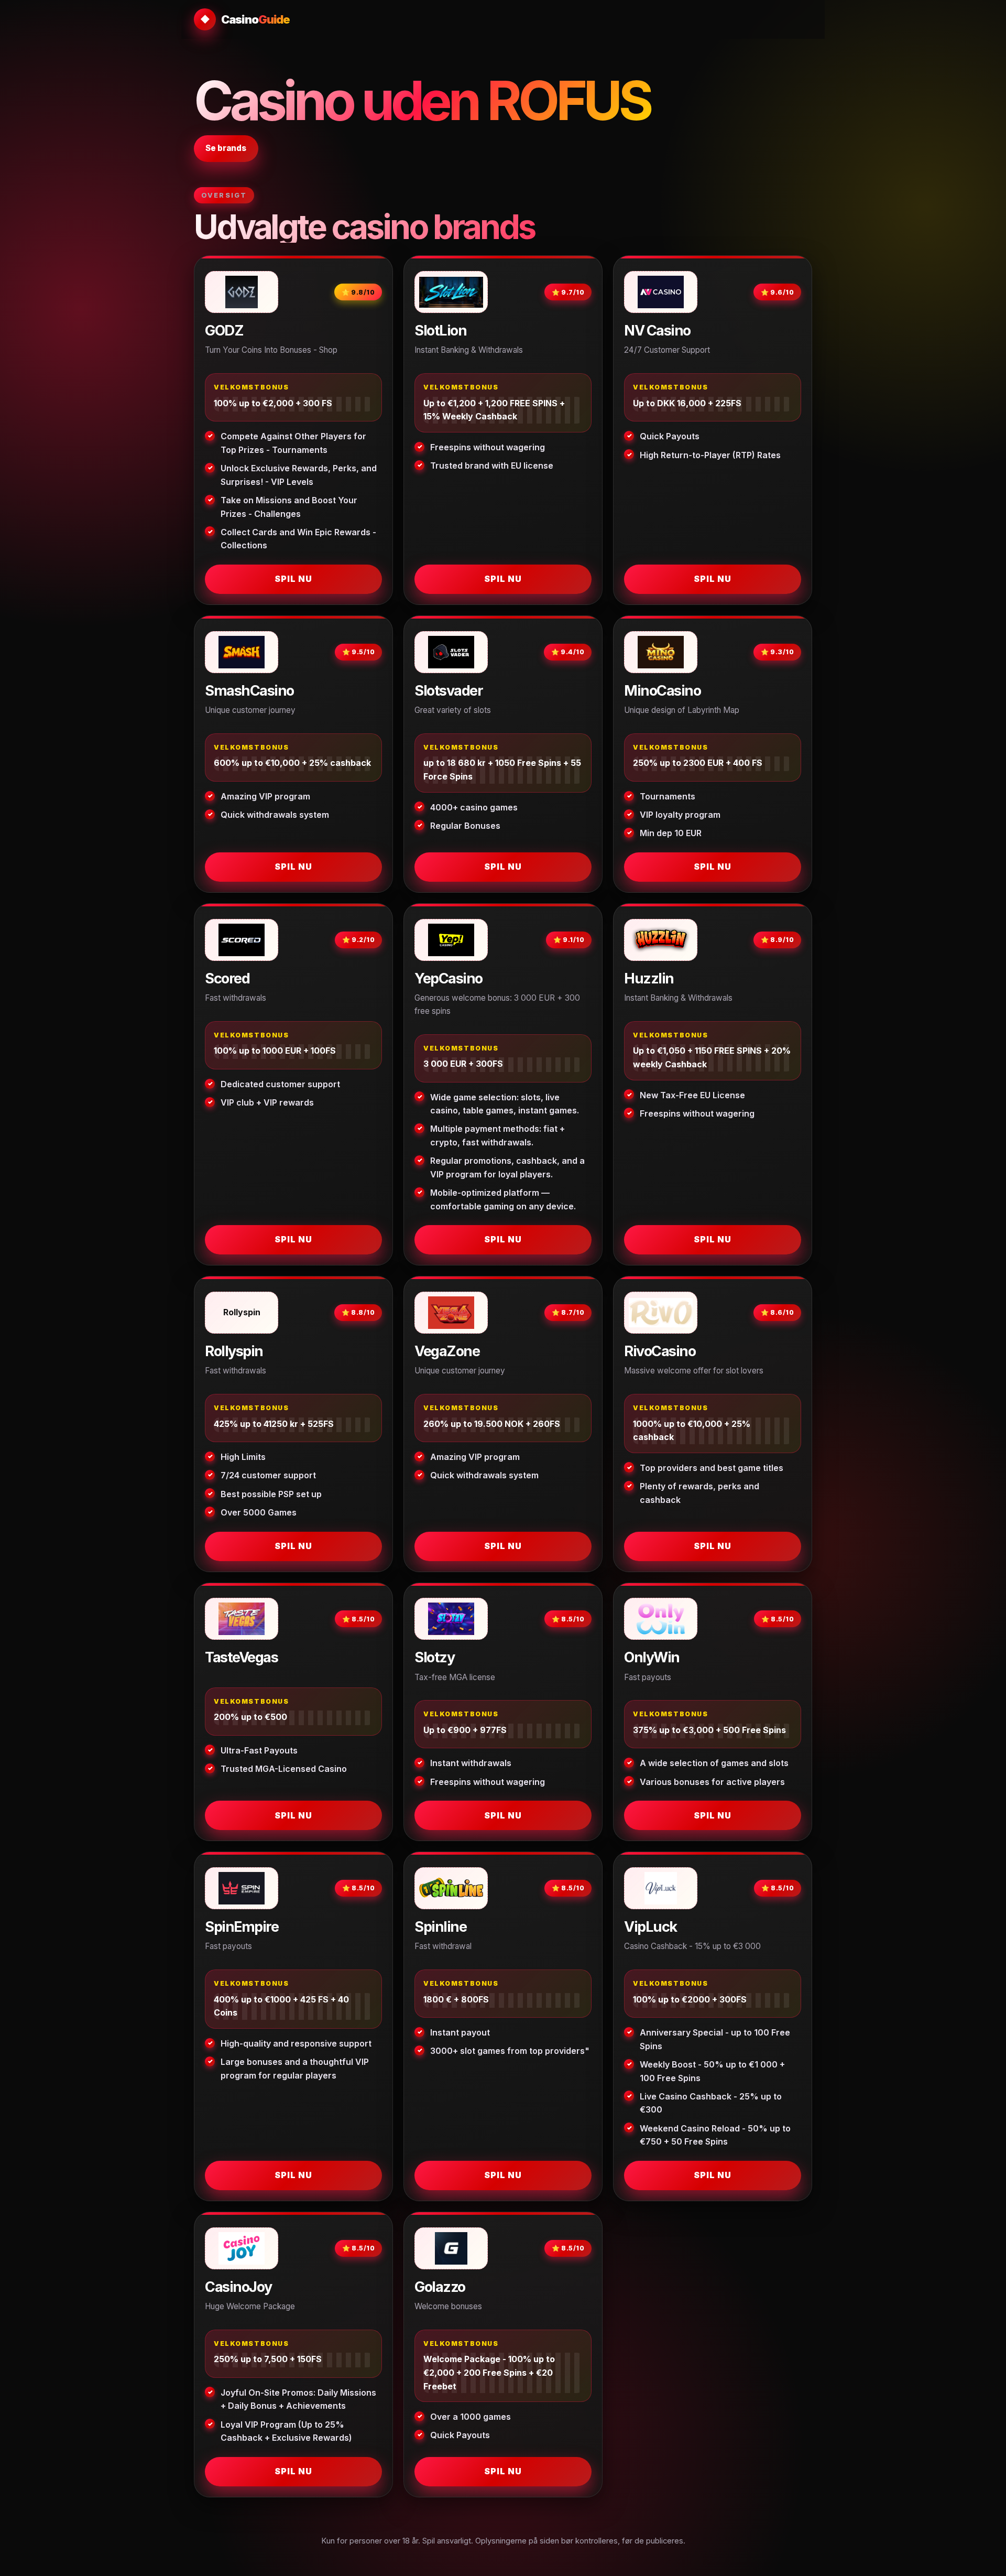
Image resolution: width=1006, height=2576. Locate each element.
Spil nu (293, 579)
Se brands (226, 148)
